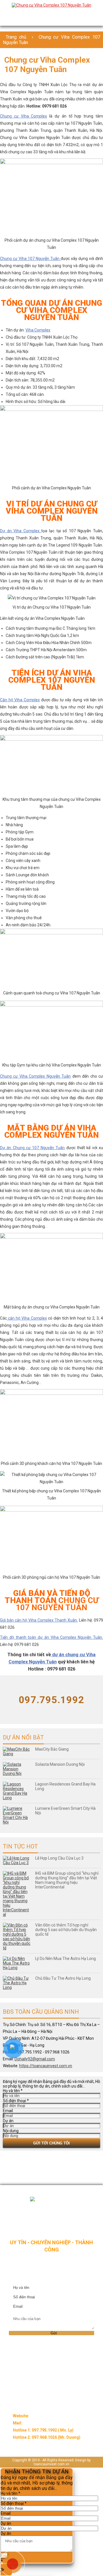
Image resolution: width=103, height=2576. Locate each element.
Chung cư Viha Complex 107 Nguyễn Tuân (51, 40)
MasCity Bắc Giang (52, 1749)
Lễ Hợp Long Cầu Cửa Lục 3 (59, 1858)
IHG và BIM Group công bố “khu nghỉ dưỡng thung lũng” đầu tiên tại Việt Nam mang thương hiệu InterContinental (67, 1880)
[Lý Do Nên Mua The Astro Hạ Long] (17, 1963)
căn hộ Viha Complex (27, 1318)
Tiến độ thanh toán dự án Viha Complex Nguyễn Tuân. (51, 1637)
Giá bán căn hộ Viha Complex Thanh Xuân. (39, 1620)
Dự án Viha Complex (21, 531)
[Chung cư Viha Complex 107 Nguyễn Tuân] (51, 5)
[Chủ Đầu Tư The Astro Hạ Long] (17, 1983)
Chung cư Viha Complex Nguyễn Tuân (35, 1076)
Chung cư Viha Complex (23, 116)
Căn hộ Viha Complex (20, 700)
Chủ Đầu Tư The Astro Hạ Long (63, 1978)
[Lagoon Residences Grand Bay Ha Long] (17, 1791)
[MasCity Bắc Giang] (17, 1751)
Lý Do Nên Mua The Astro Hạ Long (66, 1959)
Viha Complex (38, 330)
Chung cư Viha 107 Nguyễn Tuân (30, 259)
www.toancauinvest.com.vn (55, 2416)
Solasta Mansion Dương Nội (60, 1764)
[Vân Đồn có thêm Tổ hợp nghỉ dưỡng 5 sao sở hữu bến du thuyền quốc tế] (17, 1937)
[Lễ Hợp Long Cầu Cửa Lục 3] (17, 1860)
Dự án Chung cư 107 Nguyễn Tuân (32, 1148)
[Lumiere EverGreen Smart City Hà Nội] (17, 1815)
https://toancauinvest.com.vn (46, 2066)
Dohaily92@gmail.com (35, 2059)
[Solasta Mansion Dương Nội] (17, 1769)
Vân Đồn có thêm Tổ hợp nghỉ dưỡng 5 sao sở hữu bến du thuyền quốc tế (66, 1930)
